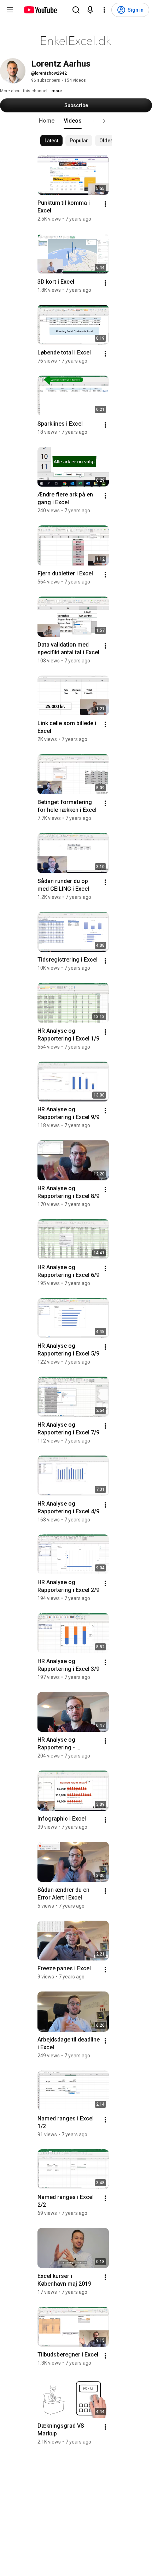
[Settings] (104, 10)
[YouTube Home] (40, 10)
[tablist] (76, 121)
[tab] (47, 121)
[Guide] (10, 10)
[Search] (76, 10)
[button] (104, 121)
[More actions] (105, 204)
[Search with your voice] (90, 10)
